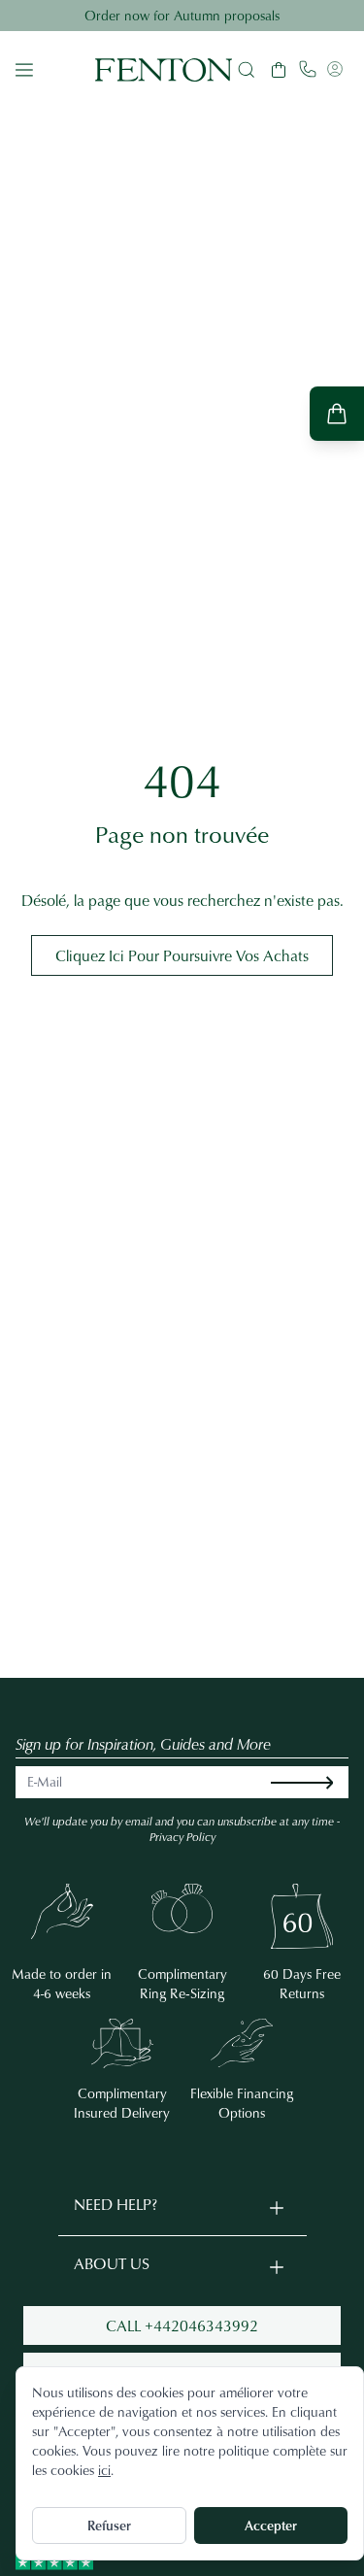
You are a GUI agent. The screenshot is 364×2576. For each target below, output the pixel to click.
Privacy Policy (182, 1837)
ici (104, 2470)
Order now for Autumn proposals (182, 15)
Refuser (109, 2525)
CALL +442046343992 (182, 2325)
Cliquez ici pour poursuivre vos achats (182, 955)
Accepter (271, 2525)
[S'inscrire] (317, 1782)
